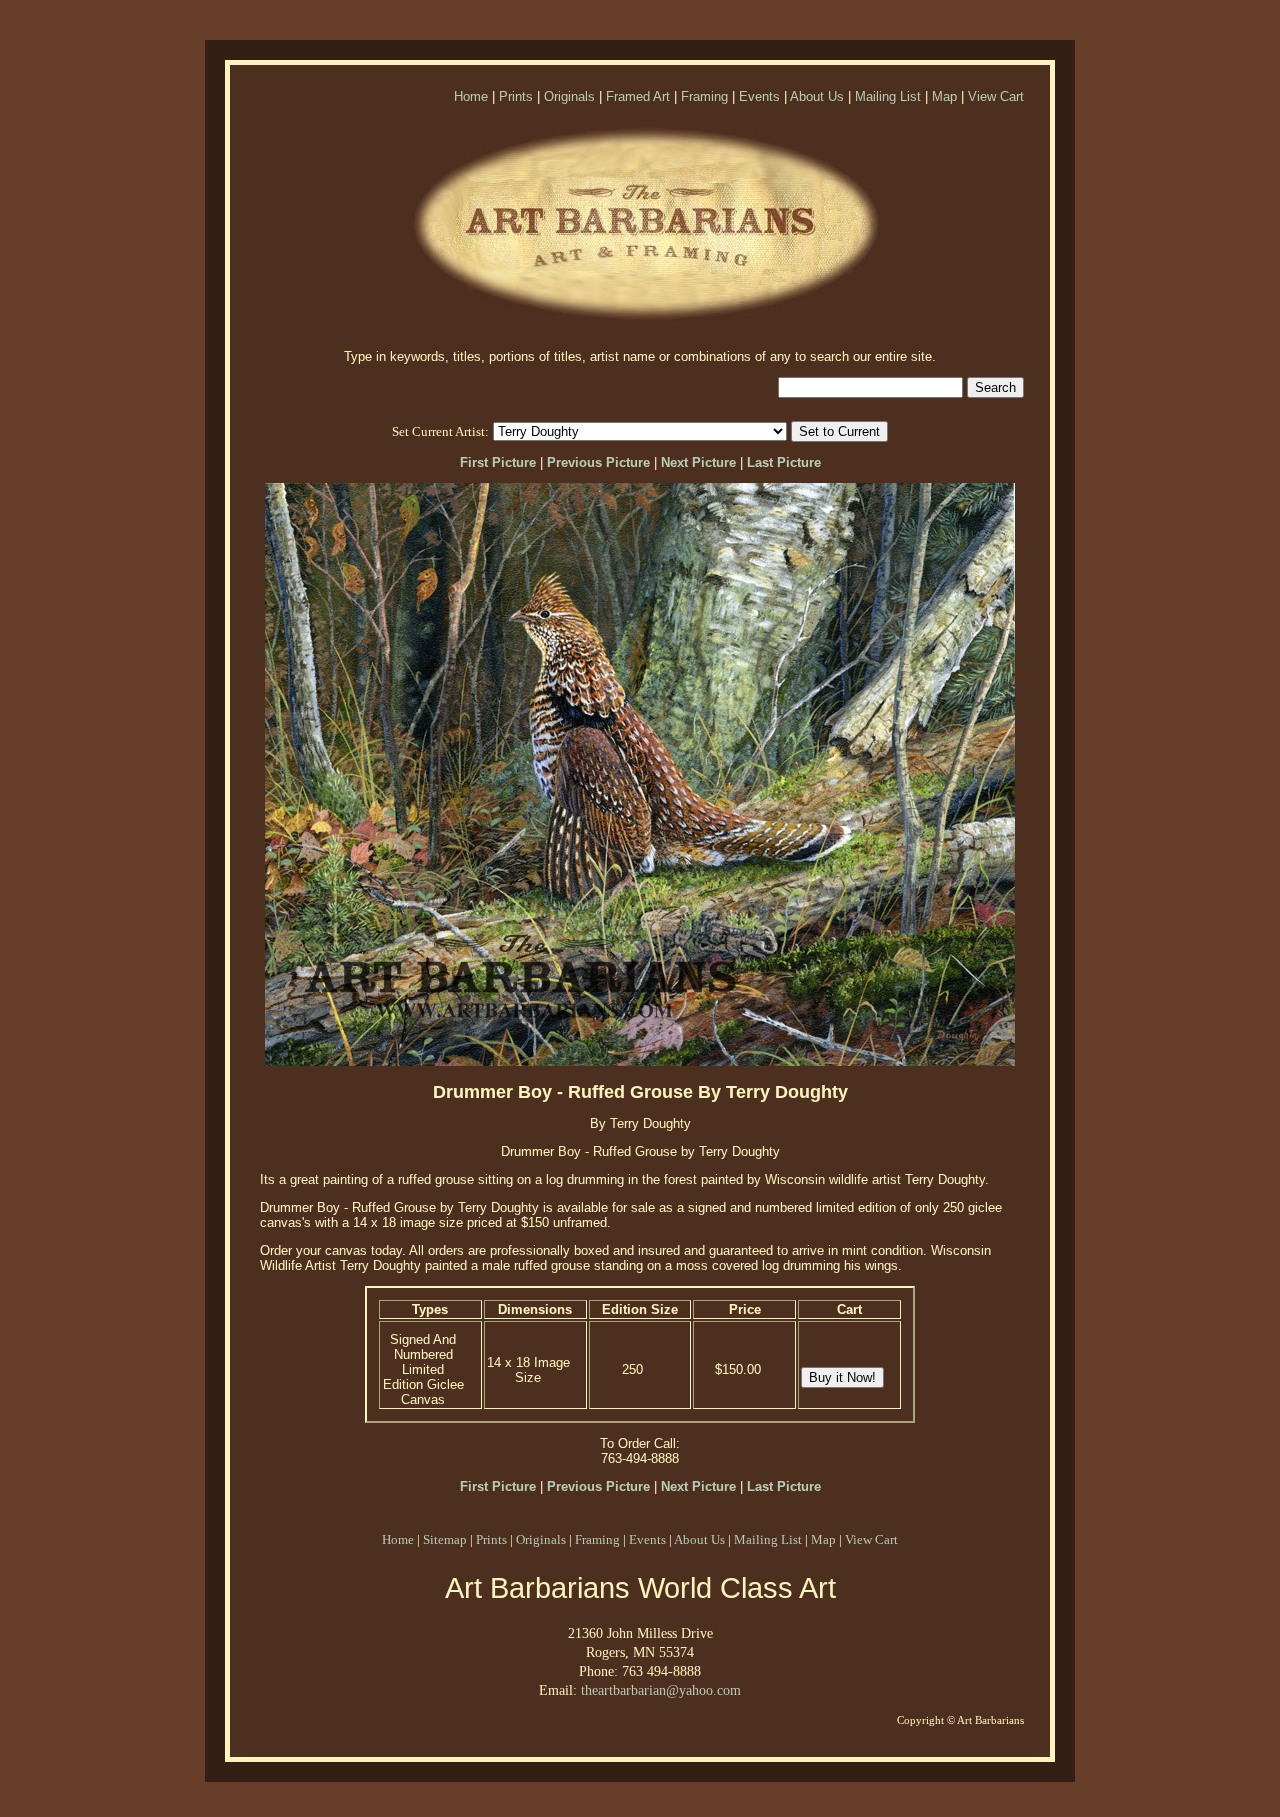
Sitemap (445, 1539)
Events (759, 96)
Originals (569, 96)
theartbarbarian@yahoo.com (661, 1690)
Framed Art (638, 96)
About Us (817, 96)
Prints (516, 96)
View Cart (996, 96)
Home (471, 96)
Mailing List (888, 96)
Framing (704, 96)
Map (944, 96)
